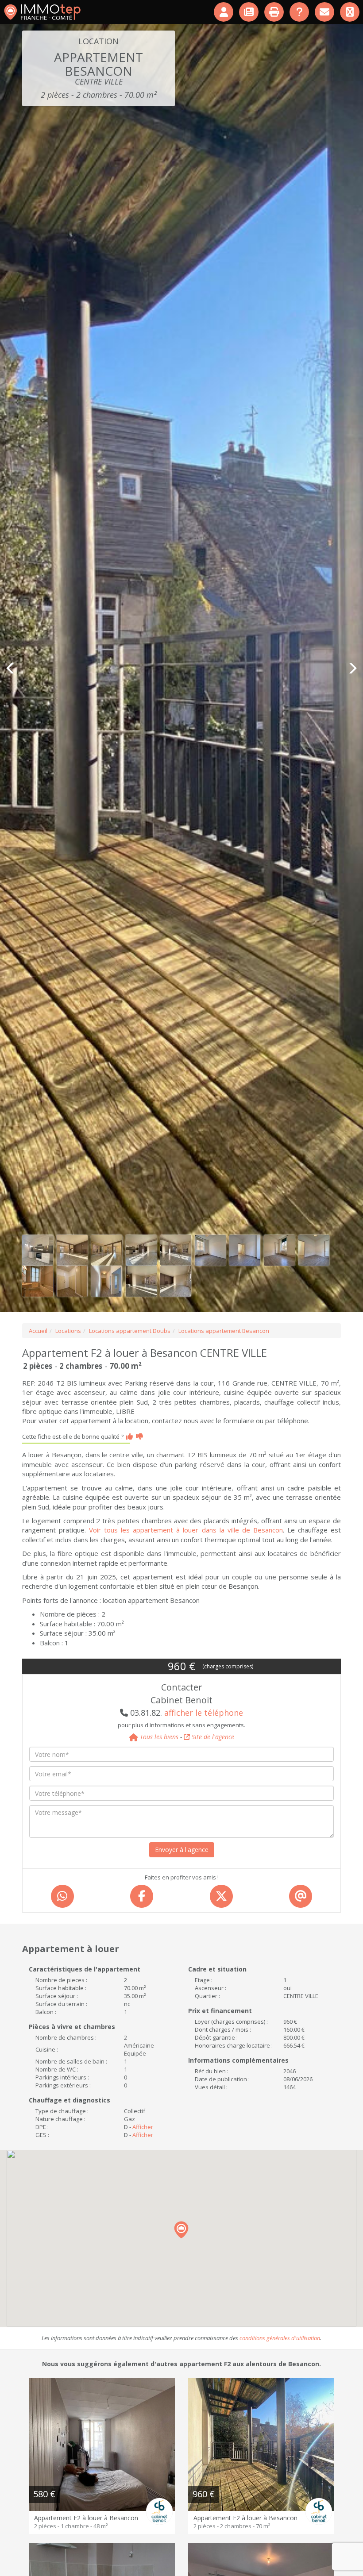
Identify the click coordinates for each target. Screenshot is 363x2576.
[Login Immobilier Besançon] (224, 12)
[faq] (300, 12)
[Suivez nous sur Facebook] (350, 12)
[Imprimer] (275, 12)
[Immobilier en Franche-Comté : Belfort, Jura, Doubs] (42, 12)
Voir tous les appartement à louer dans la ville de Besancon (186, 1530)
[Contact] (325, 12)
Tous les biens (158, 1737)
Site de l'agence (212, 1737)
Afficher (143, 2127)
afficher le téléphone (204, 1713)
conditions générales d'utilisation (280, 2338)
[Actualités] (249, 12)
